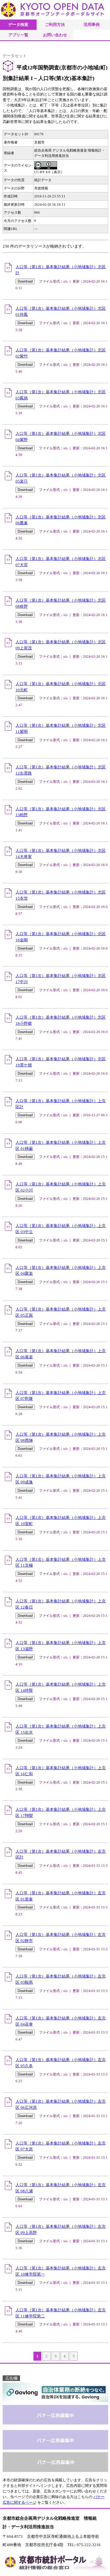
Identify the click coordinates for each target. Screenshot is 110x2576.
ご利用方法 (55, 24)
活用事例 (92, 24)
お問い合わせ (55, 35)
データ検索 (18, 24)
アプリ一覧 (18, 35)
